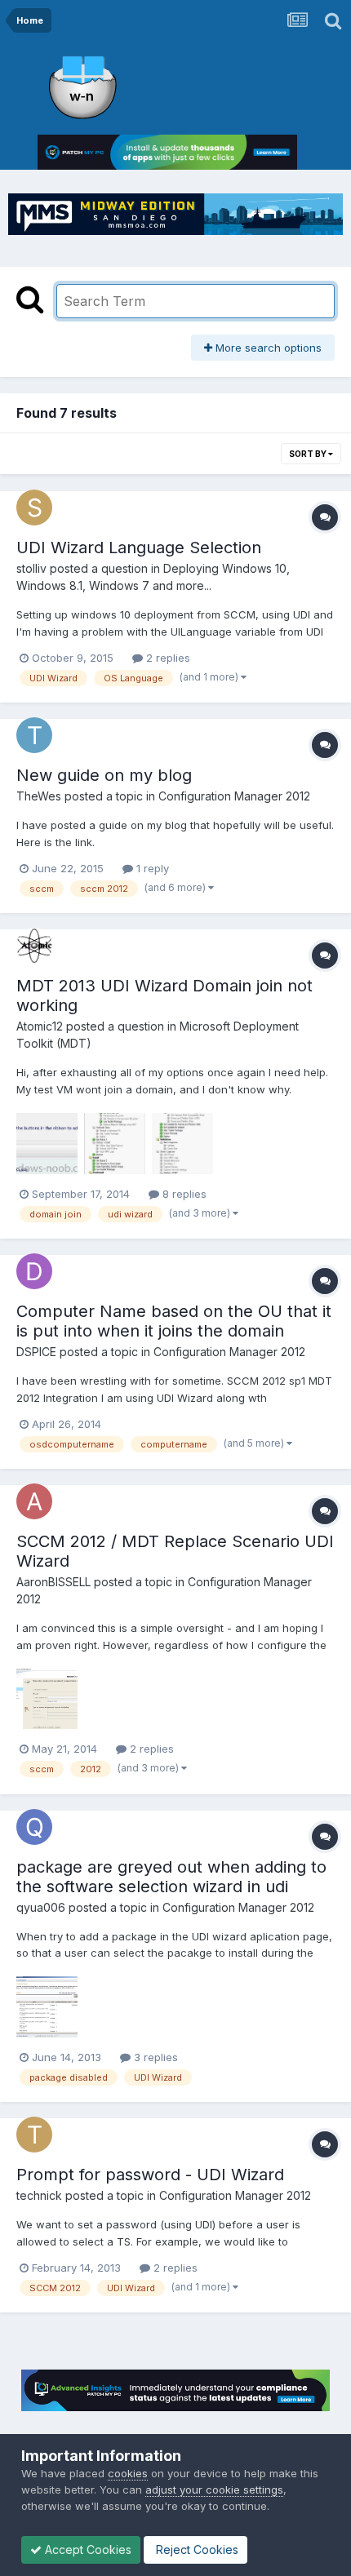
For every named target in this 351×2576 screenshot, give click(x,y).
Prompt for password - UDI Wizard (150, 2175)
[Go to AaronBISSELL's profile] (34, 1501)
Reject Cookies (195, 2549)
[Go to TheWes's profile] (34, 735)
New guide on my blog (104, 775)
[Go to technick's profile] (34, 2135)
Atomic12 (40, 1026)
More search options (267, 348)
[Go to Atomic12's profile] (34, 946)
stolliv (31, 568)
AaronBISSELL (53, 1582)
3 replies (154, 2057)
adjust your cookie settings (214, 2490)
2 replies (167, 658)
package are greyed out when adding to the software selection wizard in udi (171, 1877)
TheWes (39, 796)
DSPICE (36, 1352)
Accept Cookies (87, 2549)
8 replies (183, 1194)
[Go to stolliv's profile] (34, 508)
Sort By (309, 454)
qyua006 (41, 1907)
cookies (128, 2473)
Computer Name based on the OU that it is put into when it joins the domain (174, 1321)
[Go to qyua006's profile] (34, 1827)
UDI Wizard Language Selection (139, 548)
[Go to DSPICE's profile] (34, 1271)
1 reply (151, 868)
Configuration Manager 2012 (234, 796)
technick (39, 2195)
